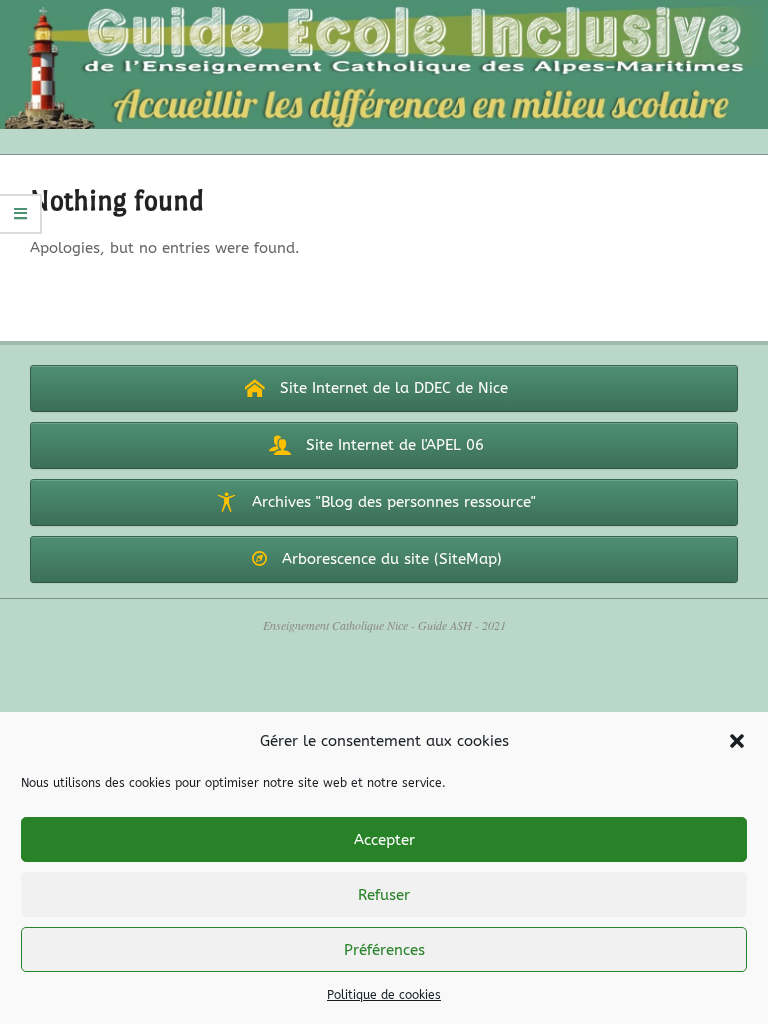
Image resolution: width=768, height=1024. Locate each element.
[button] (737, 741)
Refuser (384, 895)
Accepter (384, 840)
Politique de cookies (384, 995)
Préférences (384, 950)
